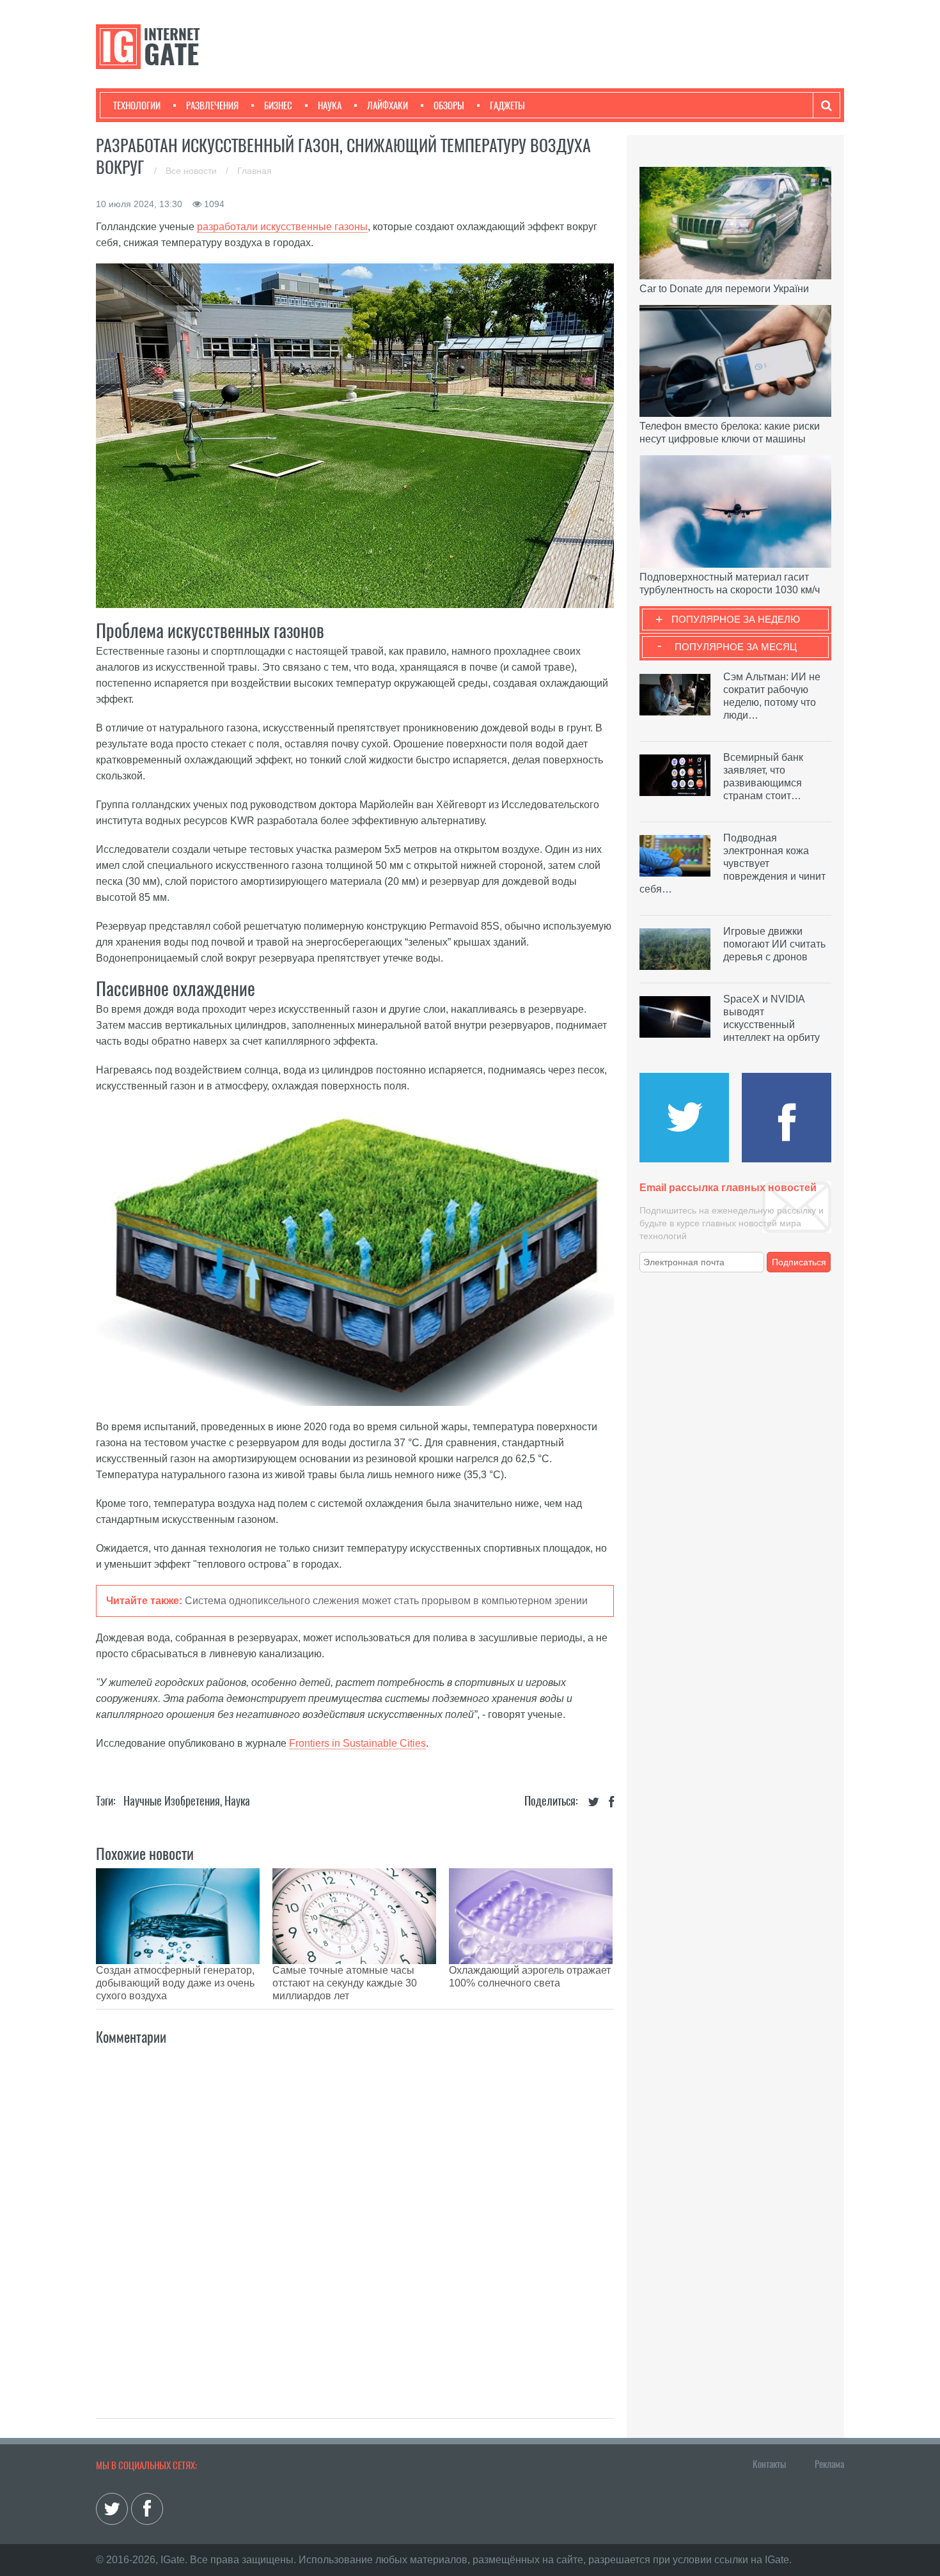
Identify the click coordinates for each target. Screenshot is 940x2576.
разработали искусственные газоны (282, 227)
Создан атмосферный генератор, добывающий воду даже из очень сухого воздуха (175, 1983)
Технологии (137, 105)
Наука (330, 105)
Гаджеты (507, 105)
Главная (255, 171)
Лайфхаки (388, 105)
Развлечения (212, 105)
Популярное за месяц (736, 647)
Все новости (192, 171)
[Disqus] (355, 2218)
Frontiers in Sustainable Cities (357, 1743)
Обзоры (449, 105)
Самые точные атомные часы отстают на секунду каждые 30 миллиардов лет (345, 1983)
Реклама (829, 2464)
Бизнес (278, 105)
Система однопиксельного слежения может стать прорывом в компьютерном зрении (386, 1601)
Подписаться (799, 1262)
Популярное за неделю (736, 619)
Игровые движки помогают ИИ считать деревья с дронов (774, 944)
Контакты (769, 2464)
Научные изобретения (172, 1801)
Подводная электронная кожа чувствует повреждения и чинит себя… (732, 863)
